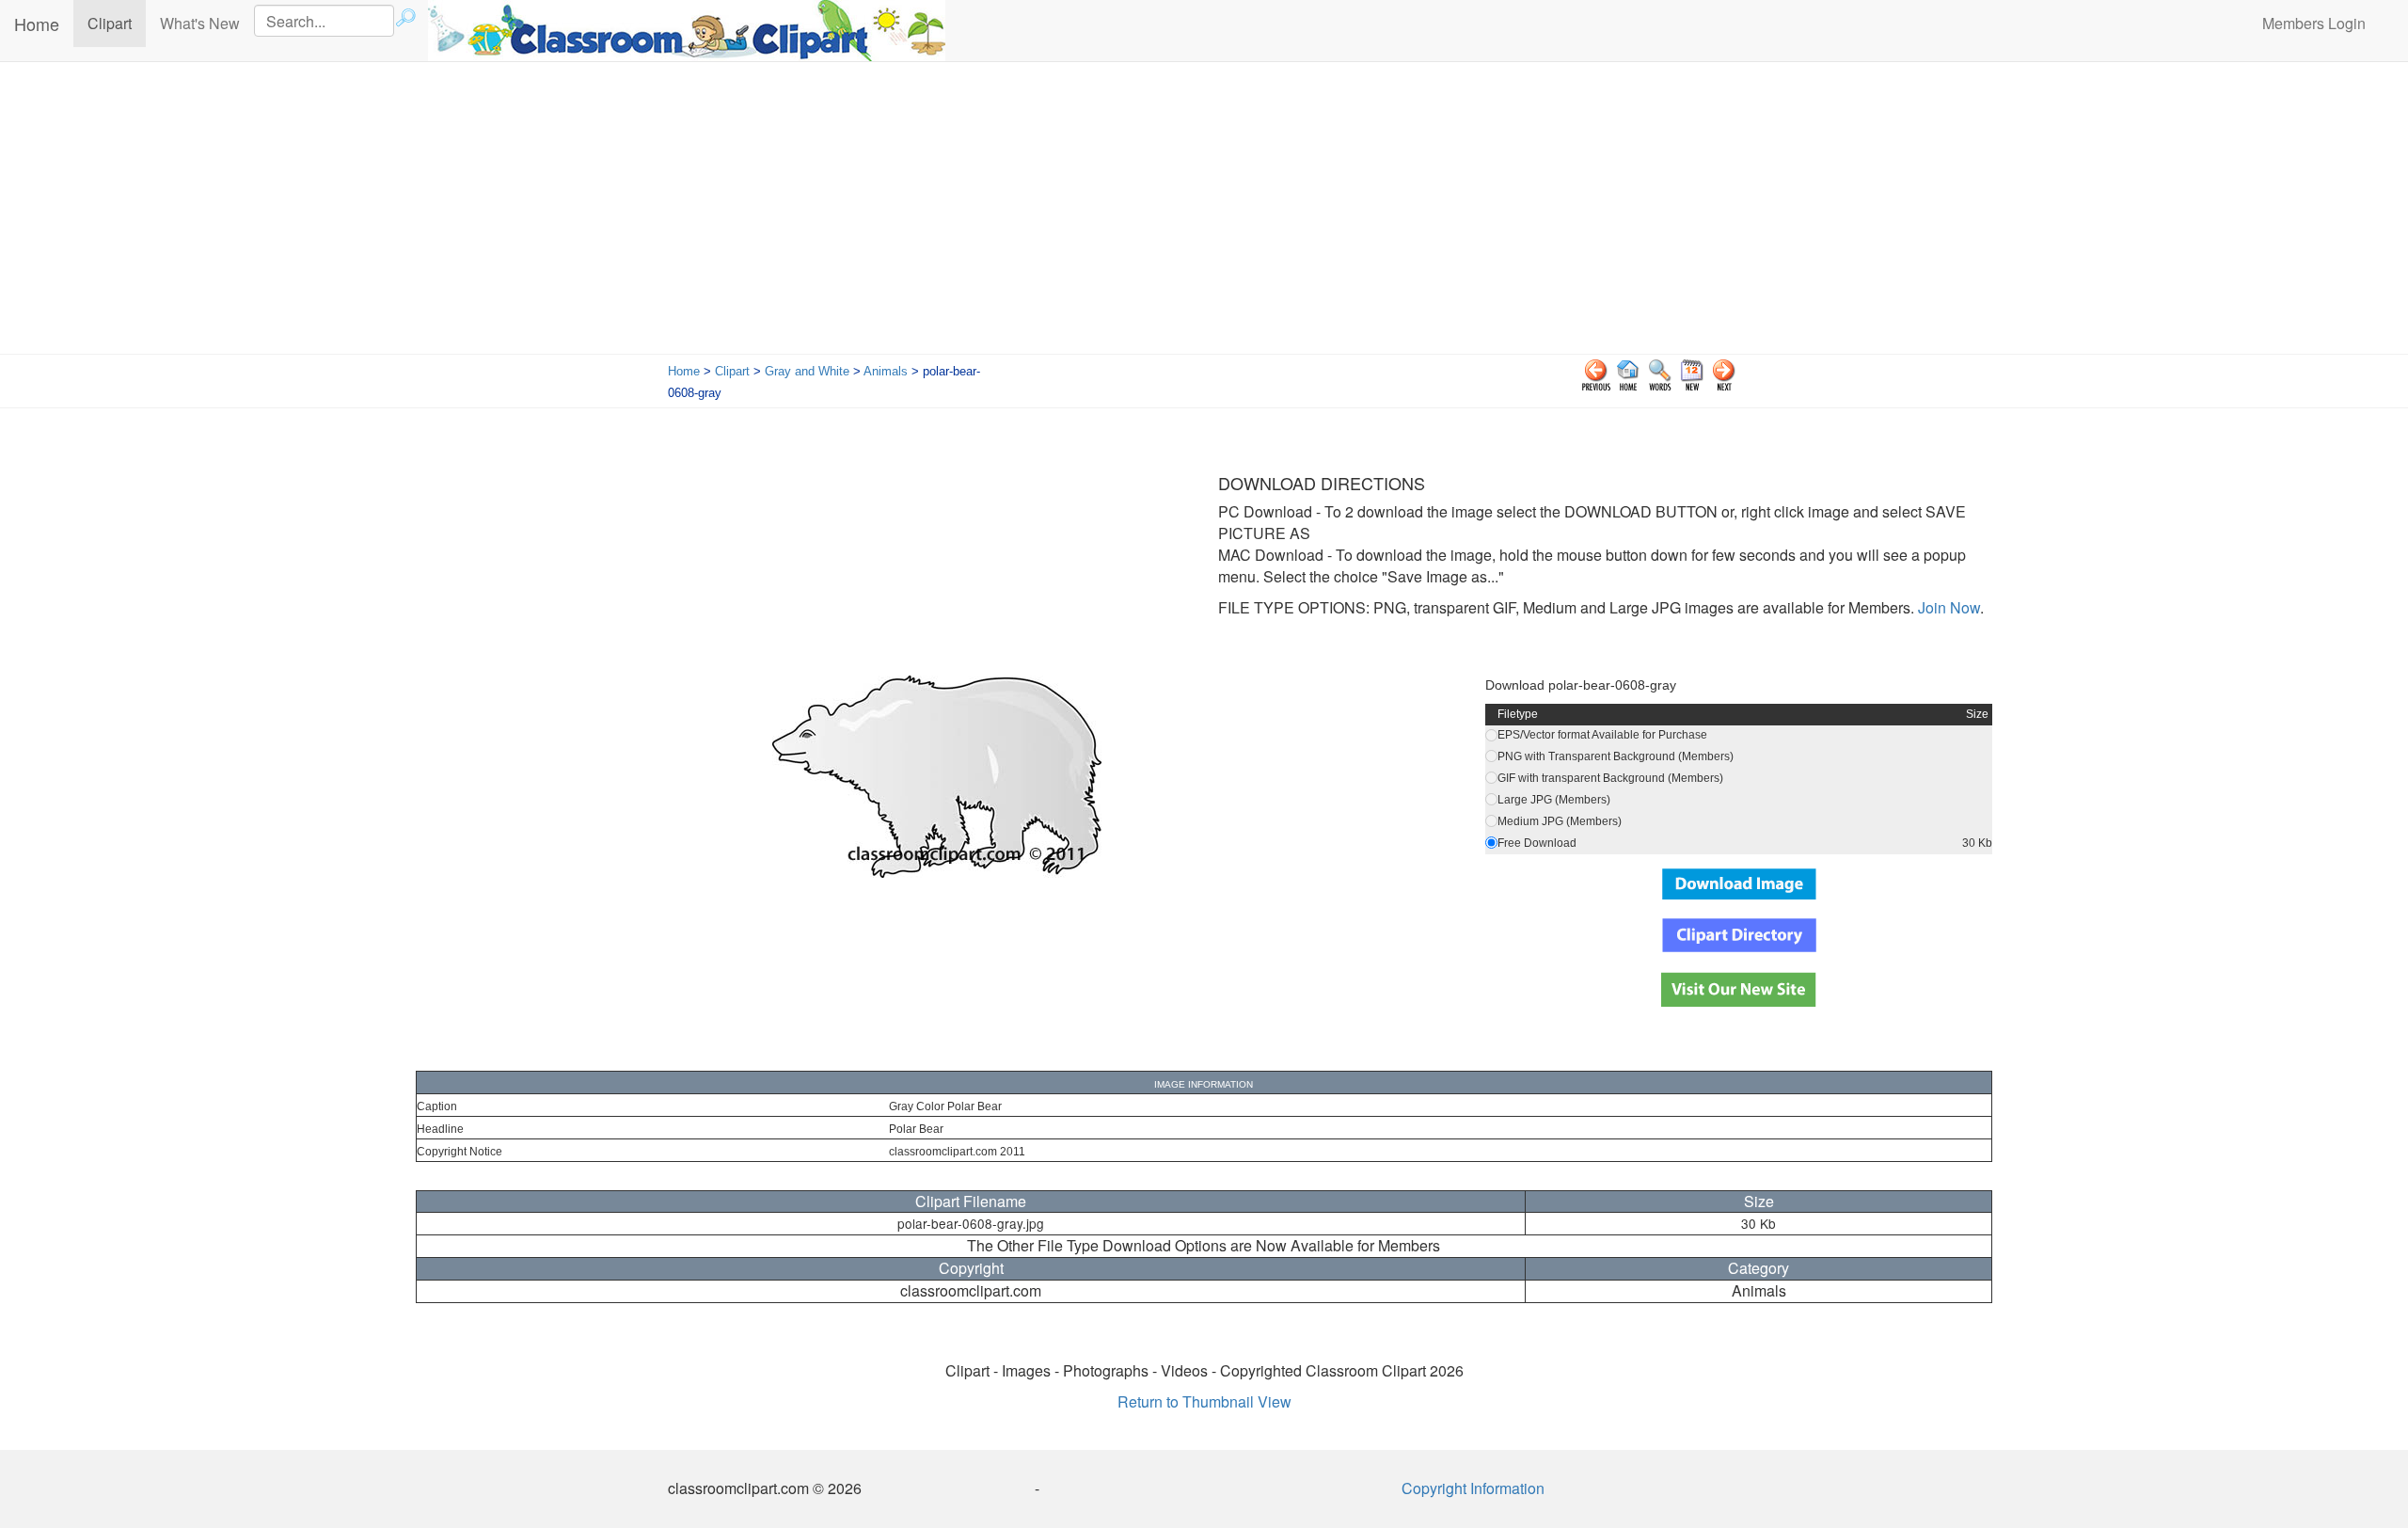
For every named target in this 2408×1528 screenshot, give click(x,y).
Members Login (2314, 23)
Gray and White (807, 371)
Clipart (117, 23)
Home (37, 24)
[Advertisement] (1204, 213)
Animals (886, 371)
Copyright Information (1473, 1488)
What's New (200, 23)
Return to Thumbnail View (1204, 1401)
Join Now (1947, 607)
